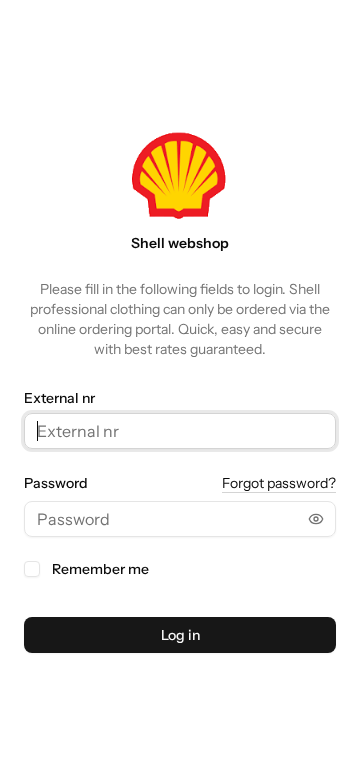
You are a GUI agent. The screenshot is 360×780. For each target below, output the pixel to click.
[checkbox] (32, 569)
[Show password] (316, 519)
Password (56, 483)
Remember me (100, 569)
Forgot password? (279, 483)
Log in (180, 635)
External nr (59, 398)
